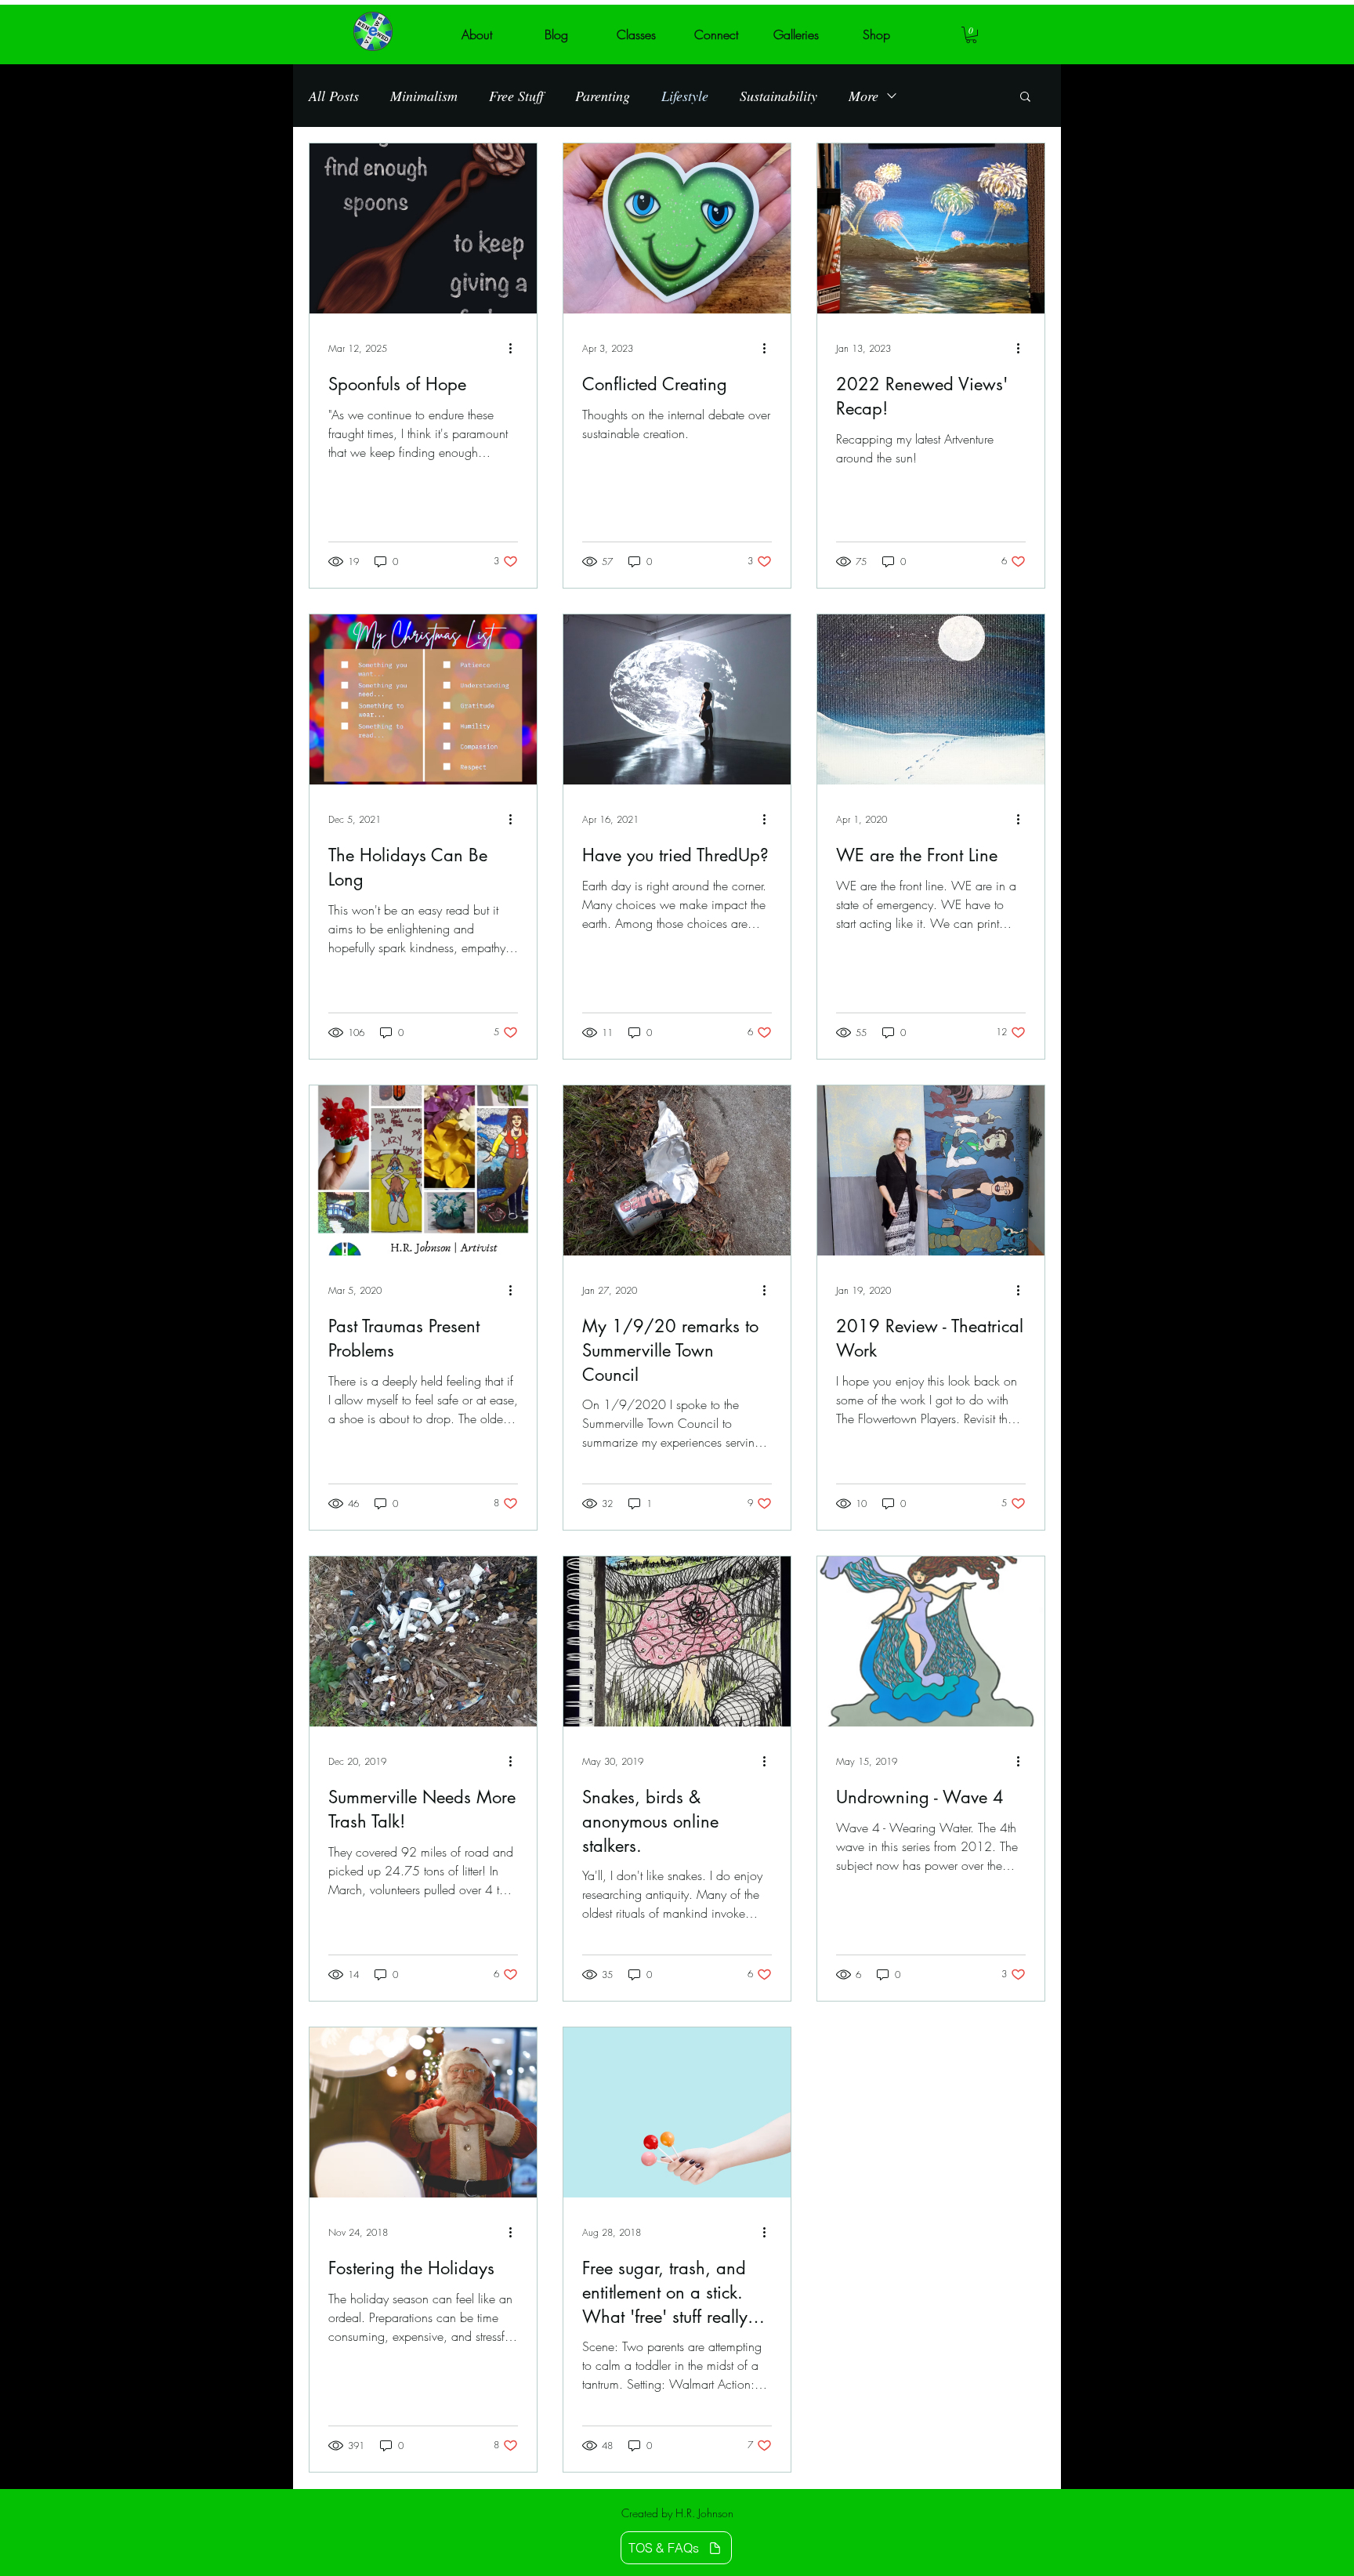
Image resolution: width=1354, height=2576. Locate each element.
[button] (971, 35)
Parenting (603, 96)
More (863, 96)
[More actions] (516, 349)
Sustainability (778, 96)
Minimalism (424, 96)
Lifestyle (685, 96)
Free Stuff (516, 96)
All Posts (334, 96)
